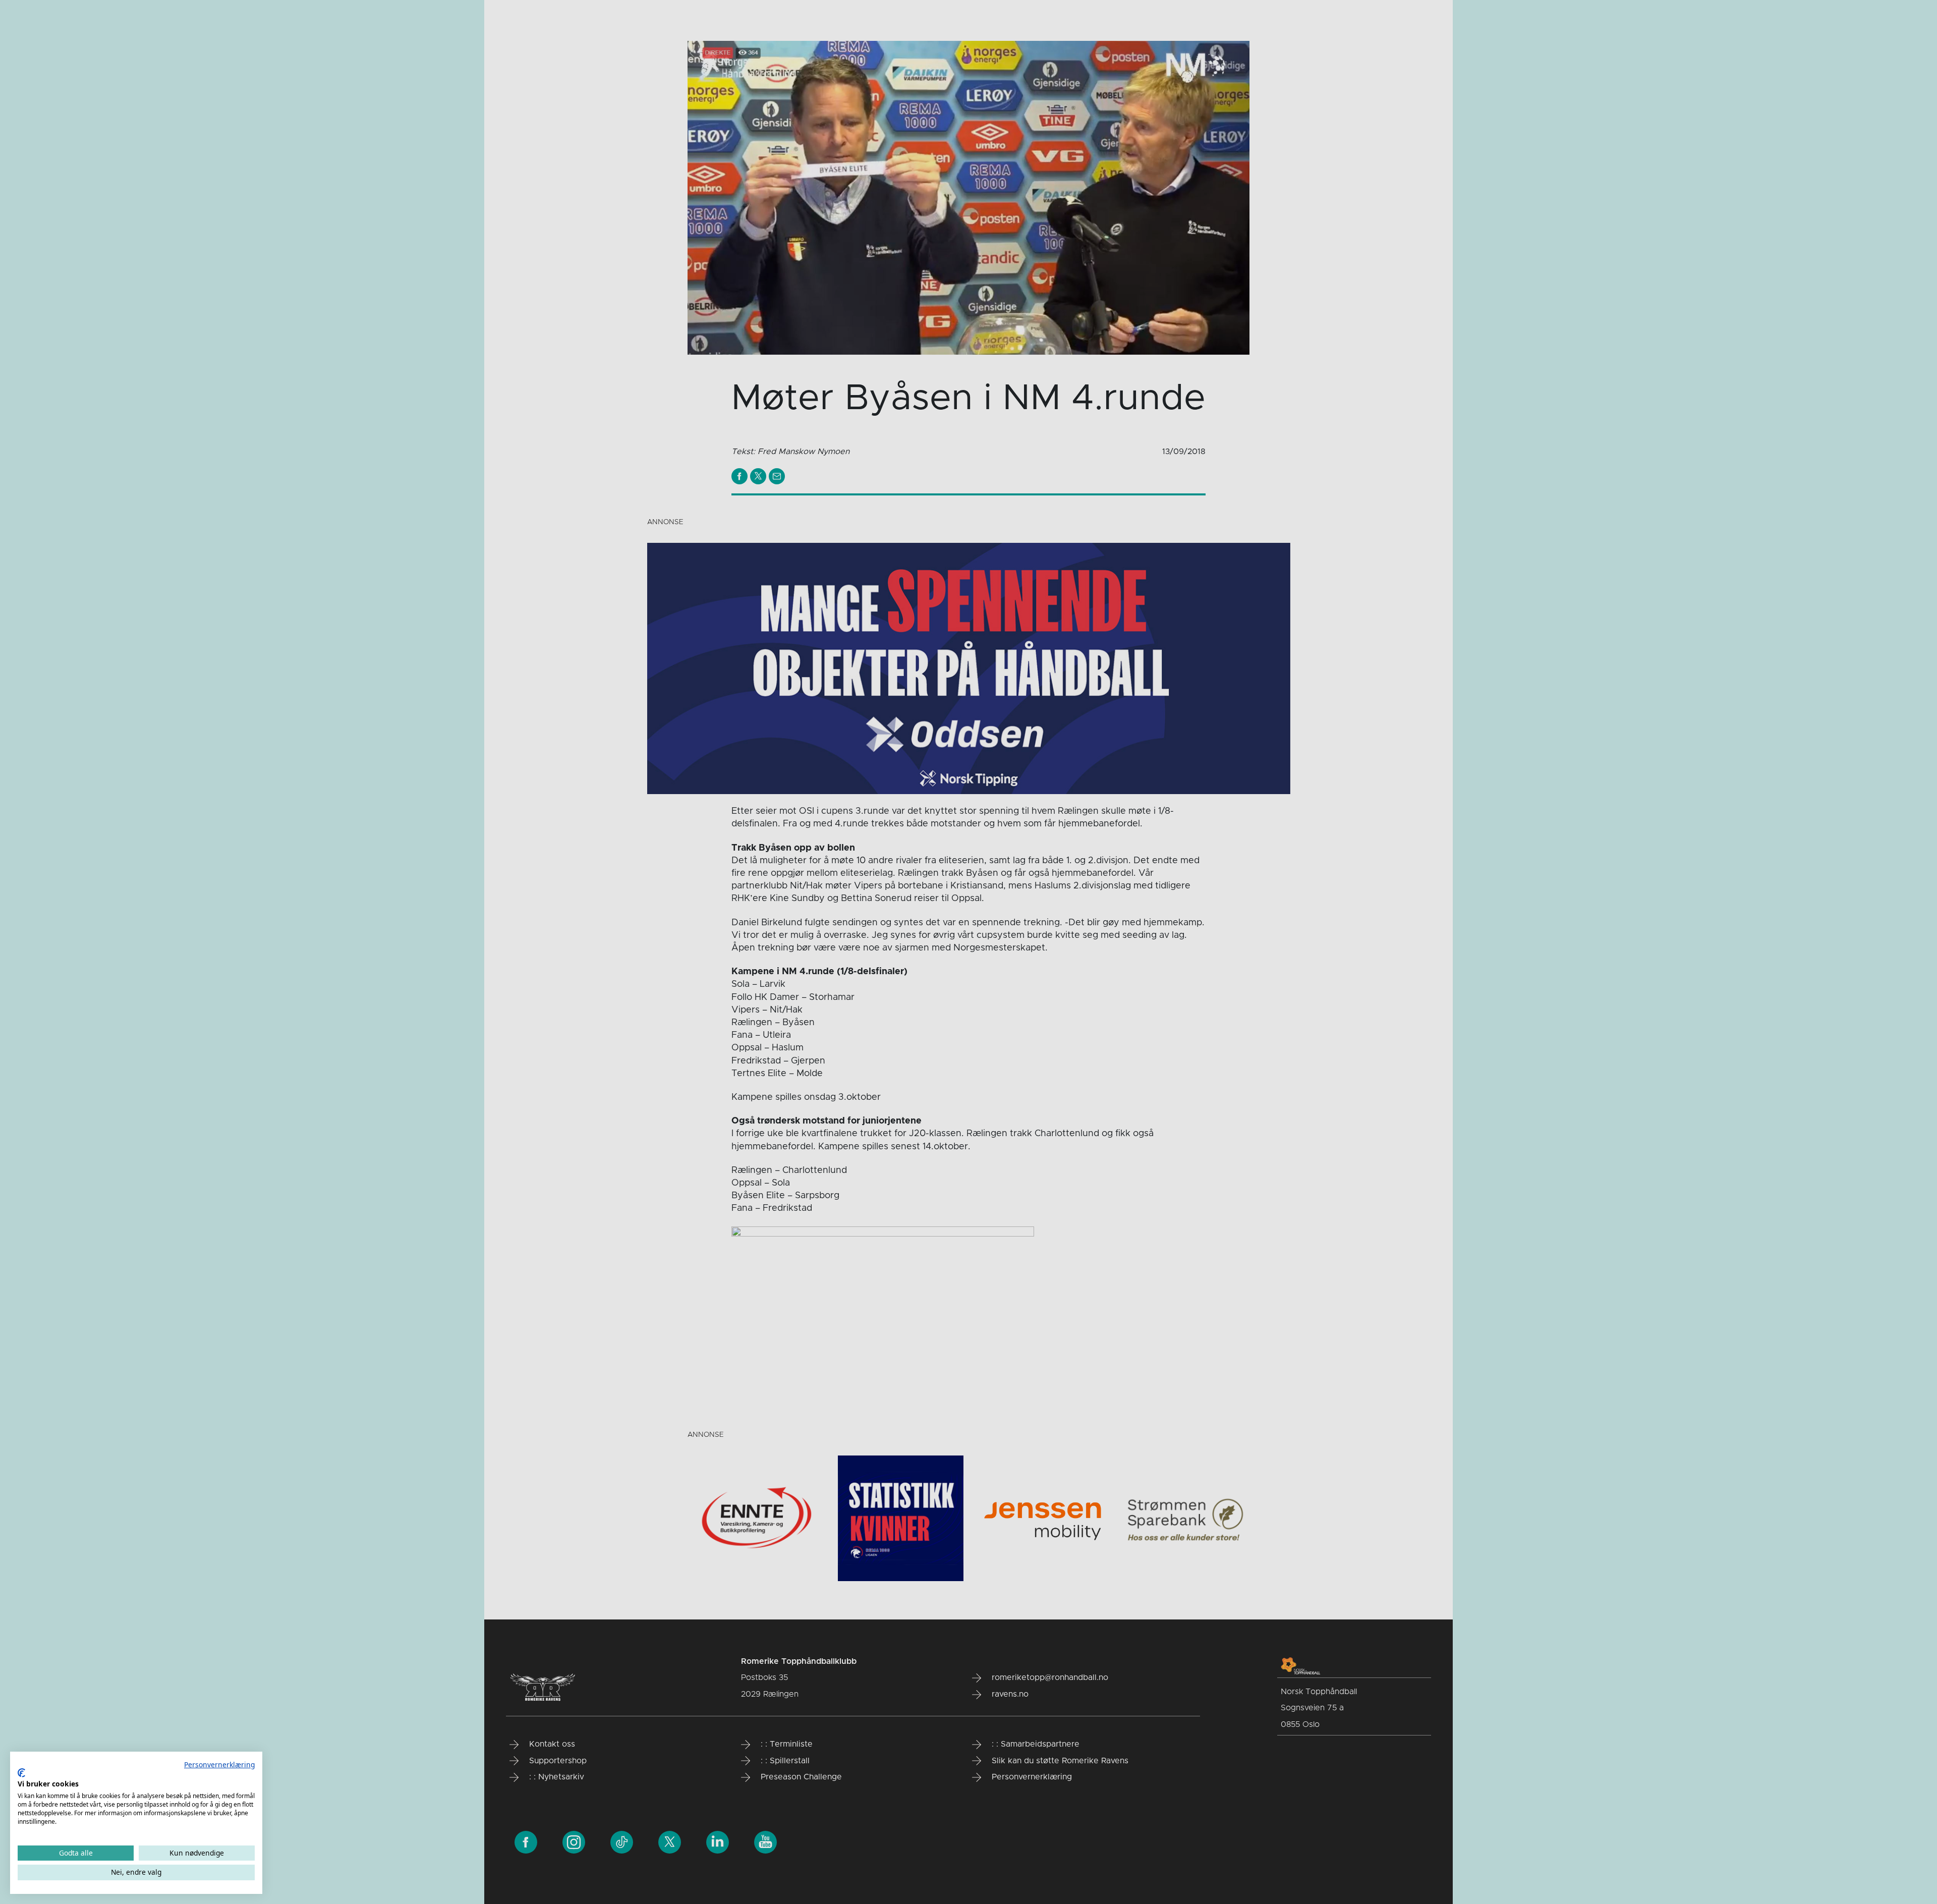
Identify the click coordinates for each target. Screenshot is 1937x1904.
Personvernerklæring (219, 1765)
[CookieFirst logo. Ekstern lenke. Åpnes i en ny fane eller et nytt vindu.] (21, 1773)
